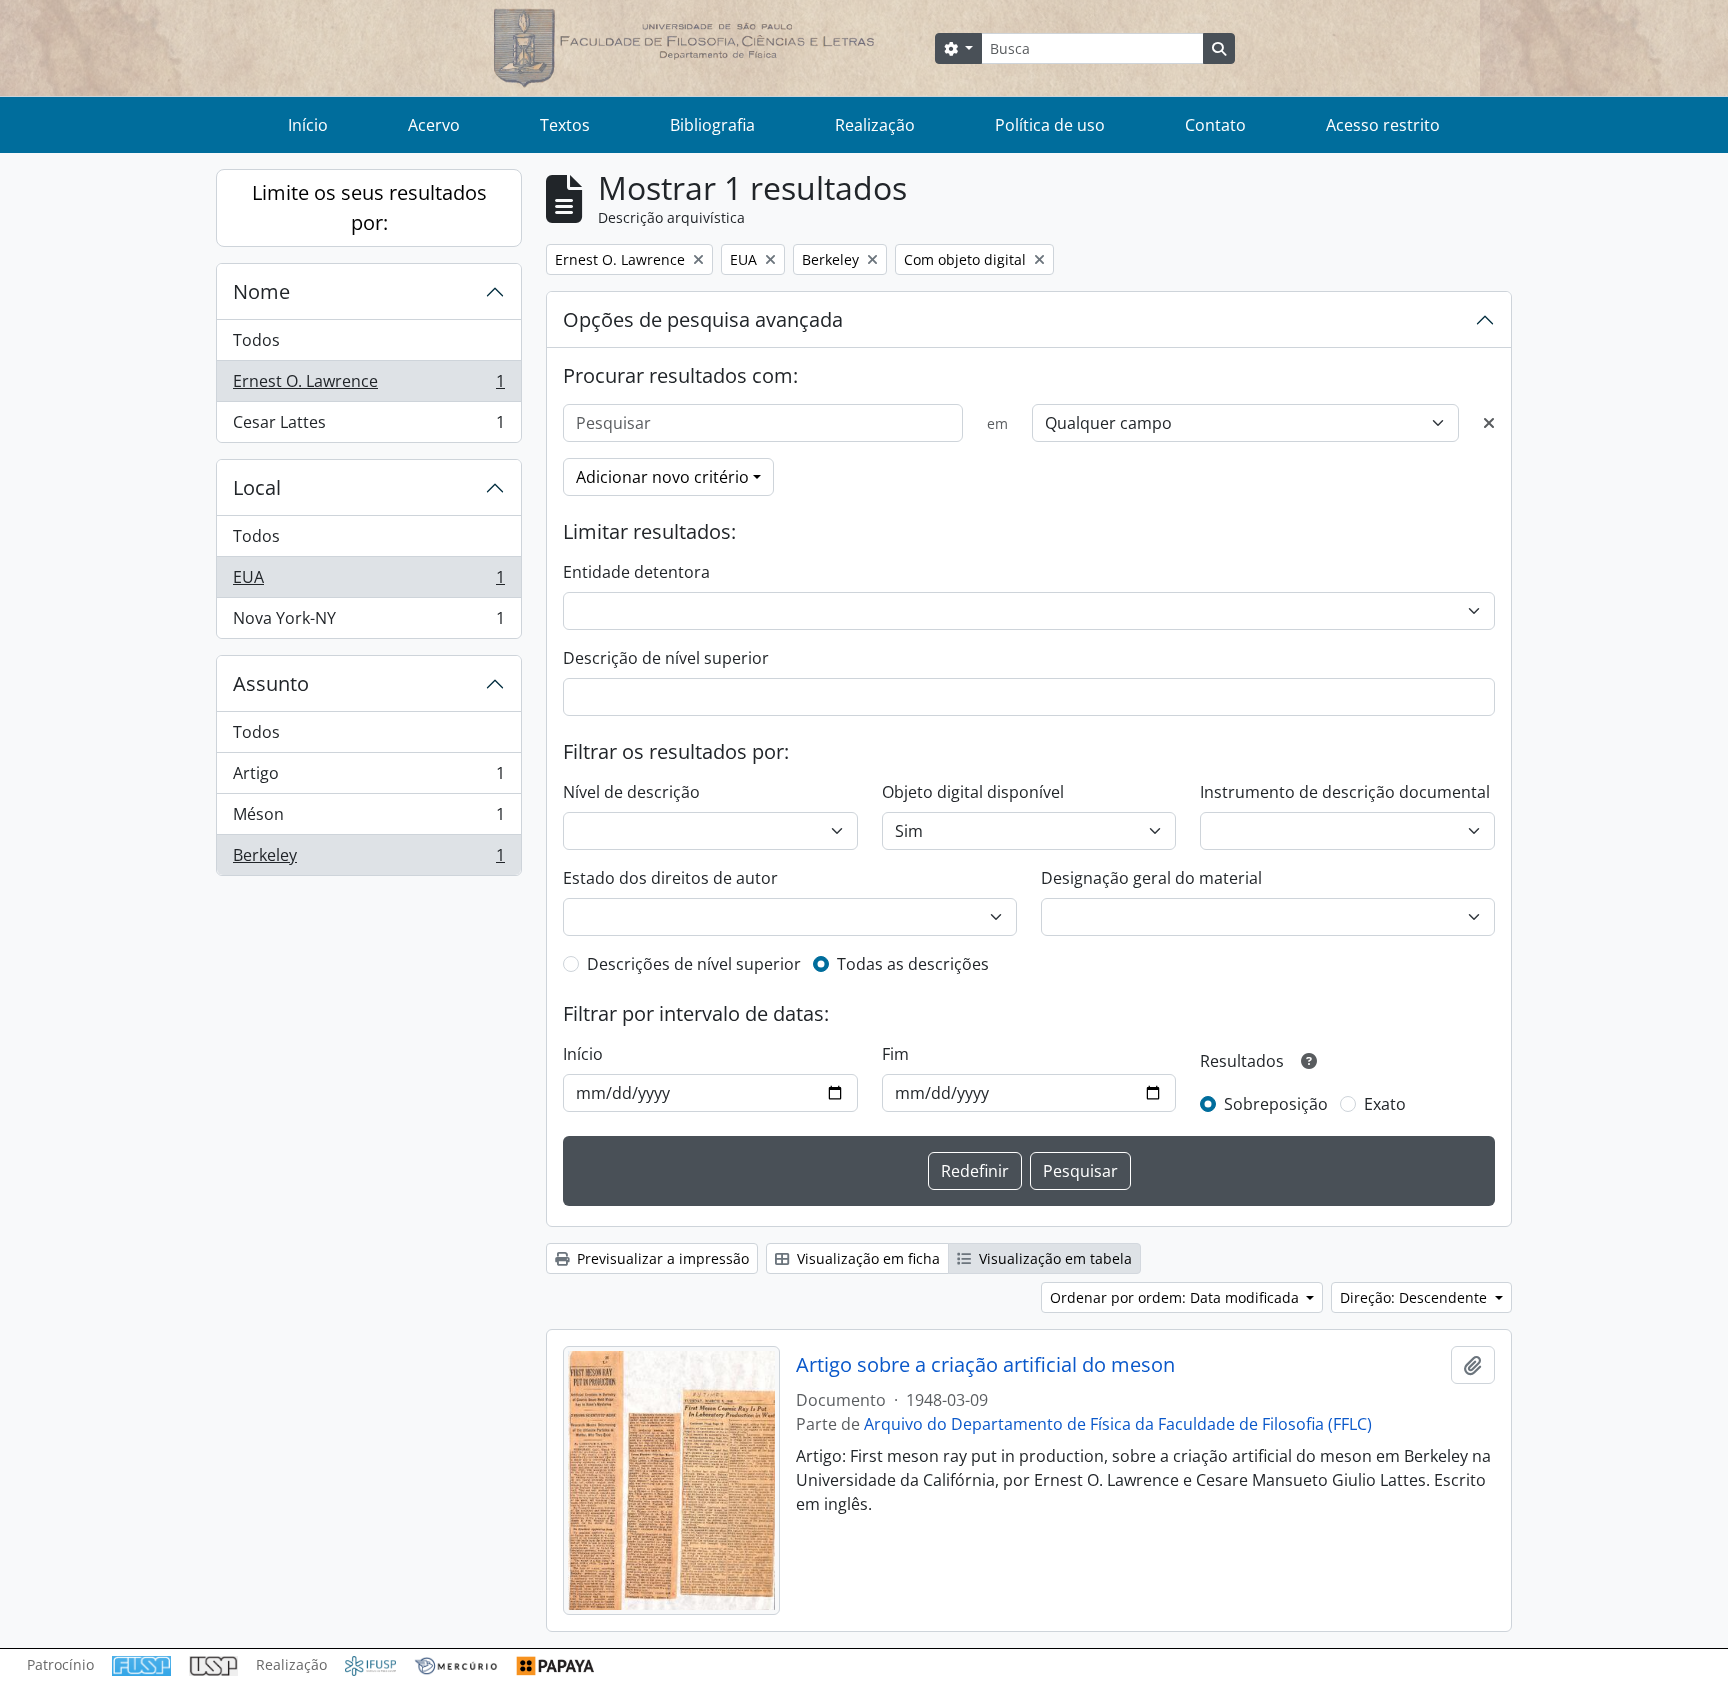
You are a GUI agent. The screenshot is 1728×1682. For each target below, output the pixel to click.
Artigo (368, 778)
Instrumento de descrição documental (1345, 792)
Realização (875, 125)
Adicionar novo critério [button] (662, 477)
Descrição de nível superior (666, 658)
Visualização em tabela (1053, 1258)
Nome (261, 291)
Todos (256, 340)
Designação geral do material (1151, 878)
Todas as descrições (913, 964)
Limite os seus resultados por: (369, 207)
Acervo (434, 125)
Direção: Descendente (1415, 1297)
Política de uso (1050, 125)
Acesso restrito (1383, 125)
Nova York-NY (368, 622)
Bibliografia (712, 125)
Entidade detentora (636, 572)
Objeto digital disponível (973, 792)
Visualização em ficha (866, 1258)
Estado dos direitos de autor (670, 878)
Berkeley (368, 859)
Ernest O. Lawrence (368, 386)
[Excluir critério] (1489, 423)
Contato (1215, 125)
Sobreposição (1276, 1104)
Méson (368, 819)
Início (308, 125)
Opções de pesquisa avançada (703, 319)
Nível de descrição (631, 792)
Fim (895, 1054)
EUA (368, 582)
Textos (565, 125)
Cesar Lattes (368, 426)
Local (257, 487)
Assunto (271, 683)
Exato (1385, 1104)
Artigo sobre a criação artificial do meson (985, 1365)
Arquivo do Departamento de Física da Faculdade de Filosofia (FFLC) (1118, 1424)
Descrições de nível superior (694, 964)
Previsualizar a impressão (661, 1258)
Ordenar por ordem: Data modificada (1176, 1297)
